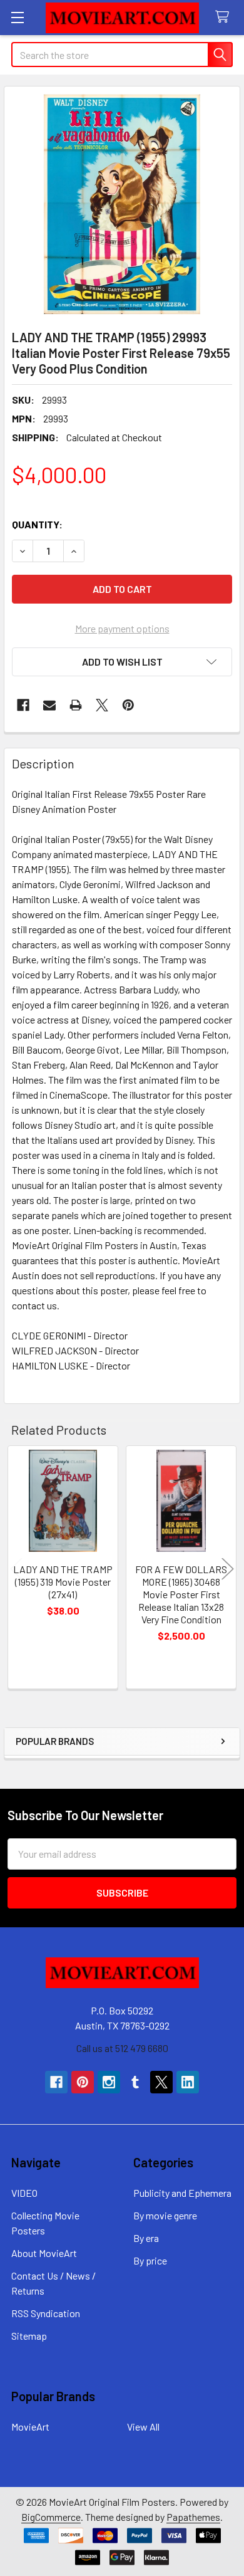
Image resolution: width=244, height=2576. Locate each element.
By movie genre (165, 2215)
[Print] (76, 705)
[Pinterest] (128, 705)
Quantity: (37, 524)
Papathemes (193, 2517)
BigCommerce (51, 2517)
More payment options (122, 628)
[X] (102, 705)
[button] (122, 662)
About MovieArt (44, 2253)
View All (143, 2427)
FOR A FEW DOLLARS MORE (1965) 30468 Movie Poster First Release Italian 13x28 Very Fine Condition (181, 1594)
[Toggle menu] (17, 17)
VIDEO (24, 2193)
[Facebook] (23, 705)
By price (150, 2260)
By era (146, 2238)
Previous (16, 1569)
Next (228, 1569)
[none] (122, 204)
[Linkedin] (188, 2082)
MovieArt (30, 2427)
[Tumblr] (135, 2082)
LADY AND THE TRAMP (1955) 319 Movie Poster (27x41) (63, 1582)
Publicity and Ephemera (182, 2193)
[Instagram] (109, 2082)
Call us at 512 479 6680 (122, 2048)
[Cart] (225, 17)
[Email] (49, 705)
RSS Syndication (46, 2313)
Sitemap (29, 2336)
